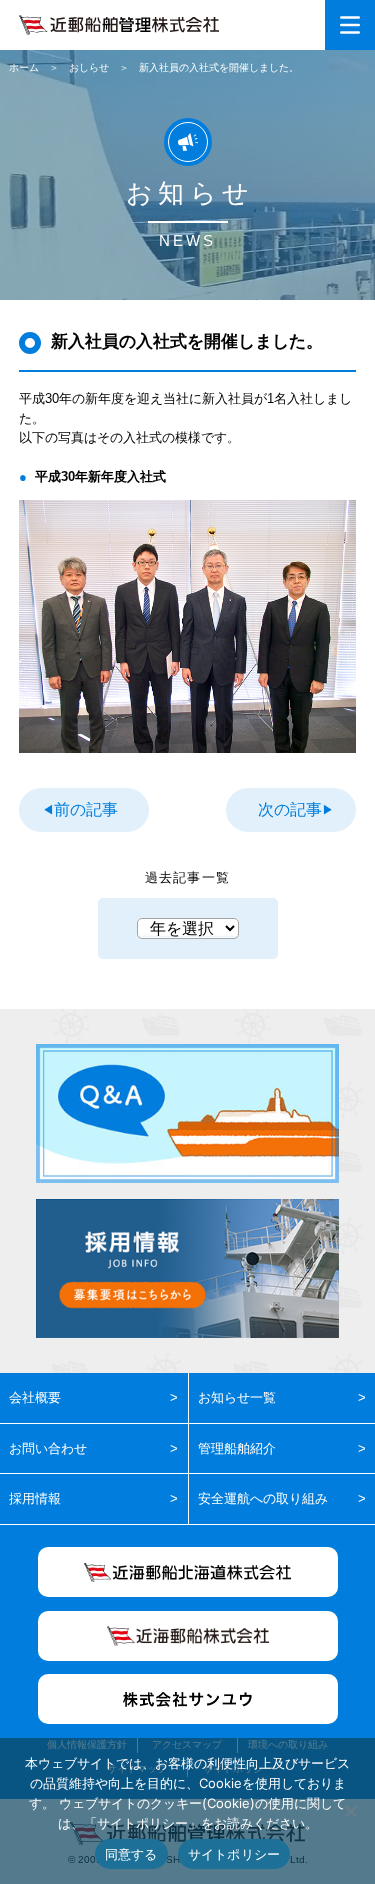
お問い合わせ (48, 1448)
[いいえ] (350, 1811)
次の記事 (290, 809)
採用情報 (35, 1498)
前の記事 (86, 809)
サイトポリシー (234, 1854)
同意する (131, 1854)
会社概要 (35, 1397)
